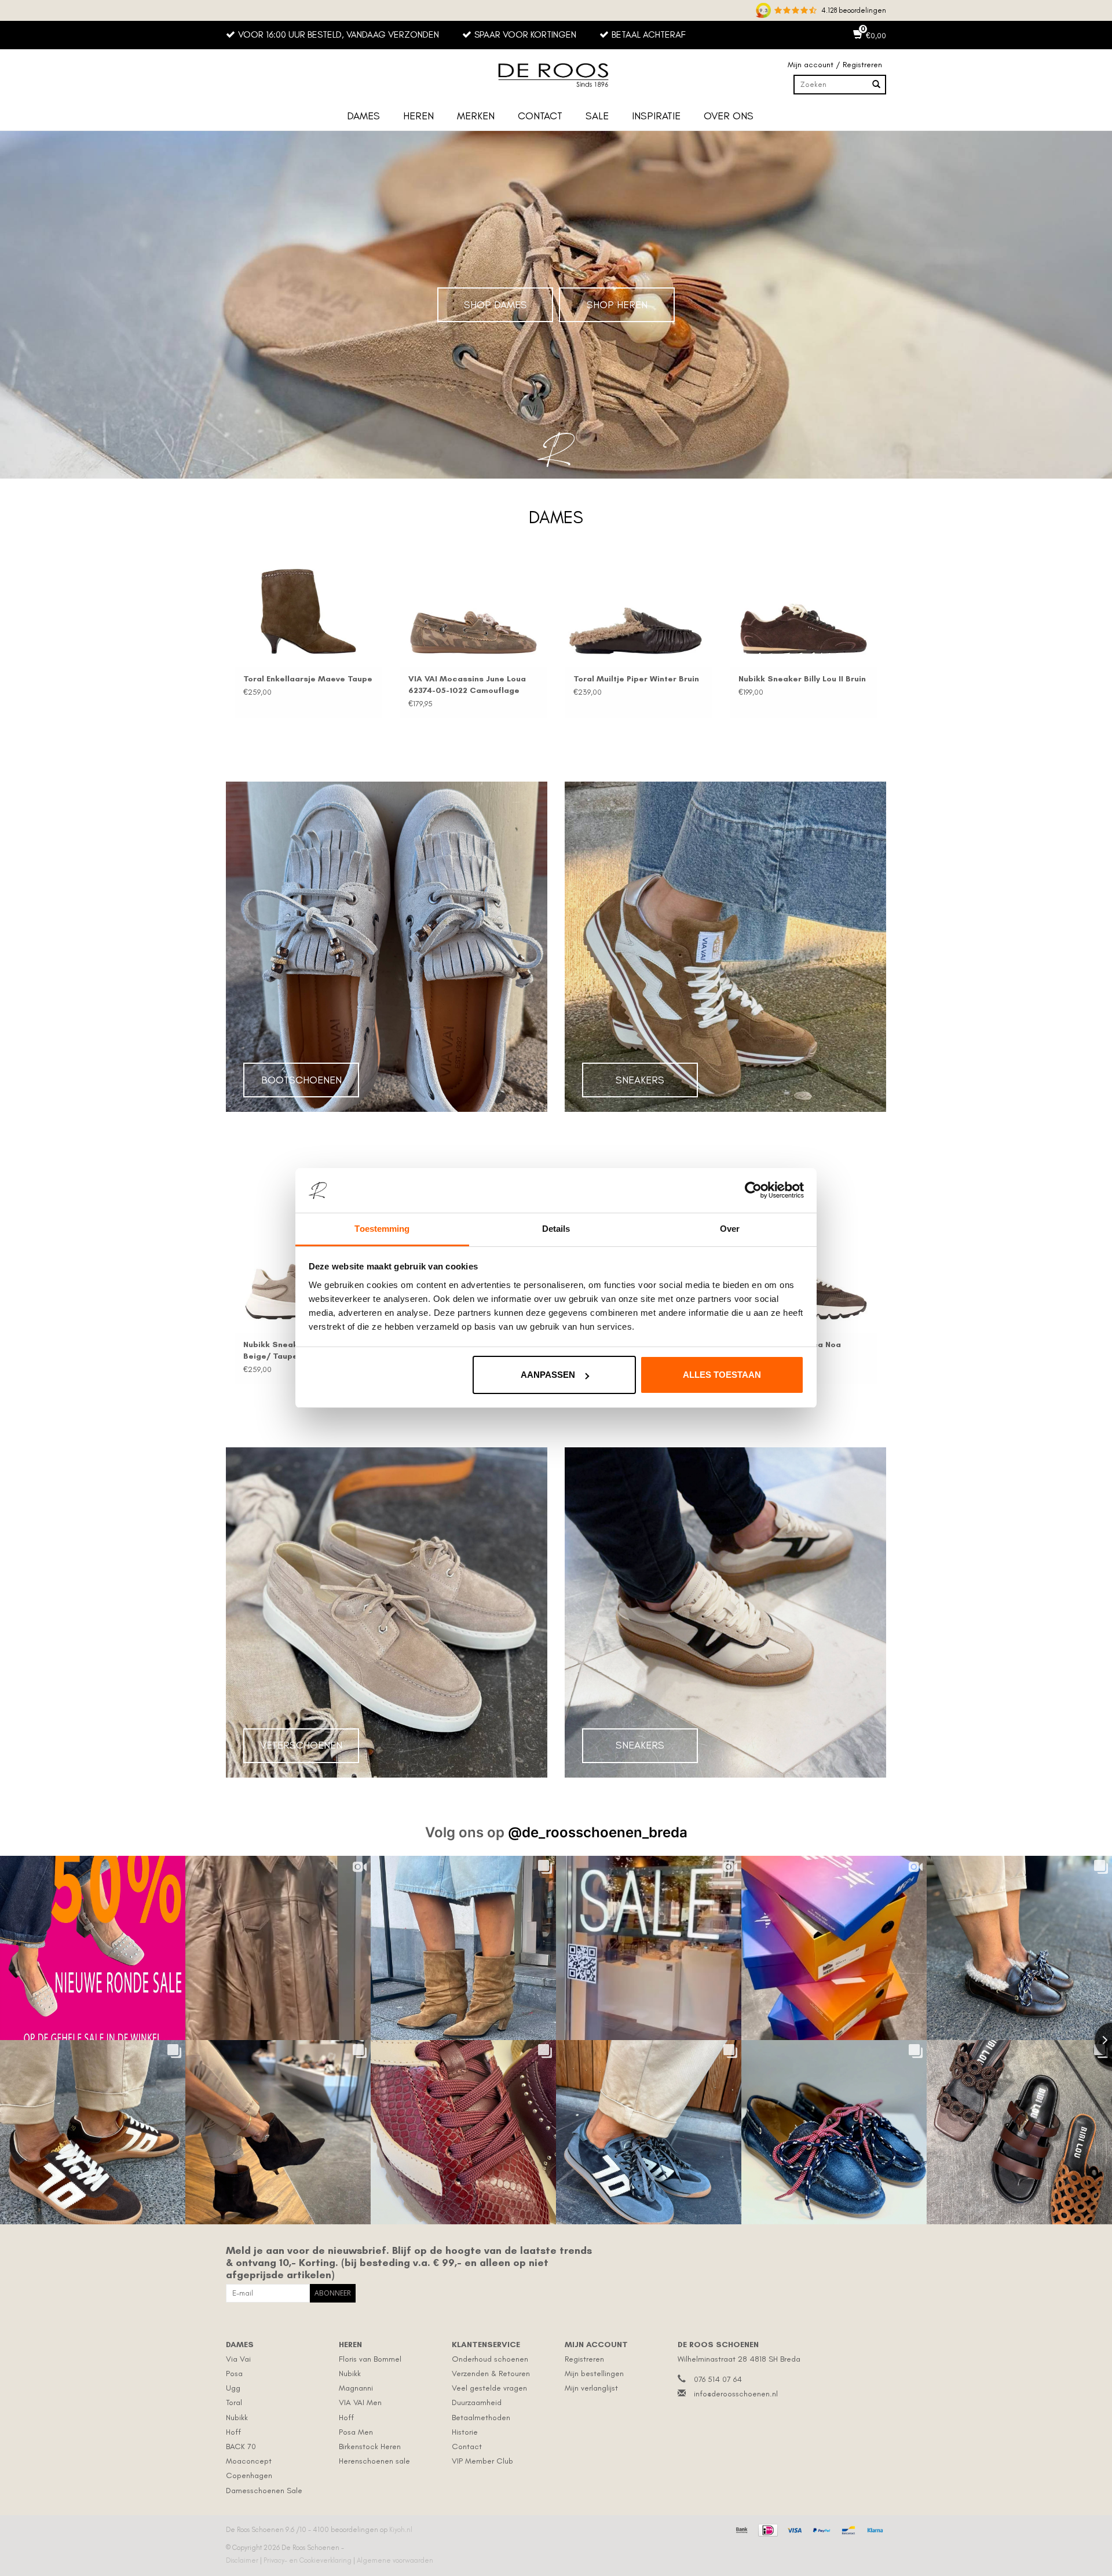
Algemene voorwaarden (395, 2560)
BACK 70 (241, 2447)
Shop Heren (617, 305)
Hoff (233, 2432)
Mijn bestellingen (594, 2374)
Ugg (233, 2388)
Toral (234, 2402)
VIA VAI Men (360, 2402)
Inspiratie (656, 116)
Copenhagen (249, 2475)
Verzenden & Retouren (491, 2374)
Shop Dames (495, 305)
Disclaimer (243, 2560)
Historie (465, 2432)
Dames (363, 116)
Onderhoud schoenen (490, 2359)
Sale (597, 116)
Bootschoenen (301, 1080)
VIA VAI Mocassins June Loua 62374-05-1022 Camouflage (467, 685)
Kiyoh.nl (401, 2530)
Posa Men (356, 2432)
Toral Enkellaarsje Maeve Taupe (308, 679)
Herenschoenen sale (374, 2461)
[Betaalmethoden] (740, 2528)
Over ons (729, 116)
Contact (540, 116)
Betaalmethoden (481, 2418)
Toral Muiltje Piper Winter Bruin (636, 679)
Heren (418, 116)
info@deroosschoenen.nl (736, 2394)
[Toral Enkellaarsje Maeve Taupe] (308, 612)
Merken (476, 116)
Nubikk (237, 2418)
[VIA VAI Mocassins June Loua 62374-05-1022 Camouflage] (473, 612)
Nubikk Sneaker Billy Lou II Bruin (802, 679)
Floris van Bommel (370, 2359)
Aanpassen (548, 1375)
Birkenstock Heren (370, 2447)
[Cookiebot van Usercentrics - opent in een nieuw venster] (753, 1191)
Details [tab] (556, 1229)
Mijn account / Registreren (835, 65)
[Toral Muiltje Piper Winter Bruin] (639, 612)
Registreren (584, 2359)
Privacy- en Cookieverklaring (308, 2560)
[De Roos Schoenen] (556, 75)
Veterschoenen (301, 1745)
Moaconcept (249, 2461)
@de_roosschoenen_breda (598, 1832)
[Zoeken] (876, 85)
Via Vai (238, 2359)
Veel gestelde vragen (489, 2388)
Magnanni (356, 2388)
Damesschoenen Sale (264, 2491)
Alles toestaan (722, 1375)
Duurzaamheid (477, 2402)
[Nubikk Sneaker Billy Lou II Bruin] (804, 612)
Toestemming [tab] (382, 1229)
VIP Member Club (482, 2461)
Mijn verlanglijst (591, 2388)
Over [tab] (730, 1229)
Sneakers (640, 1080)
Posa (234, 2374)
